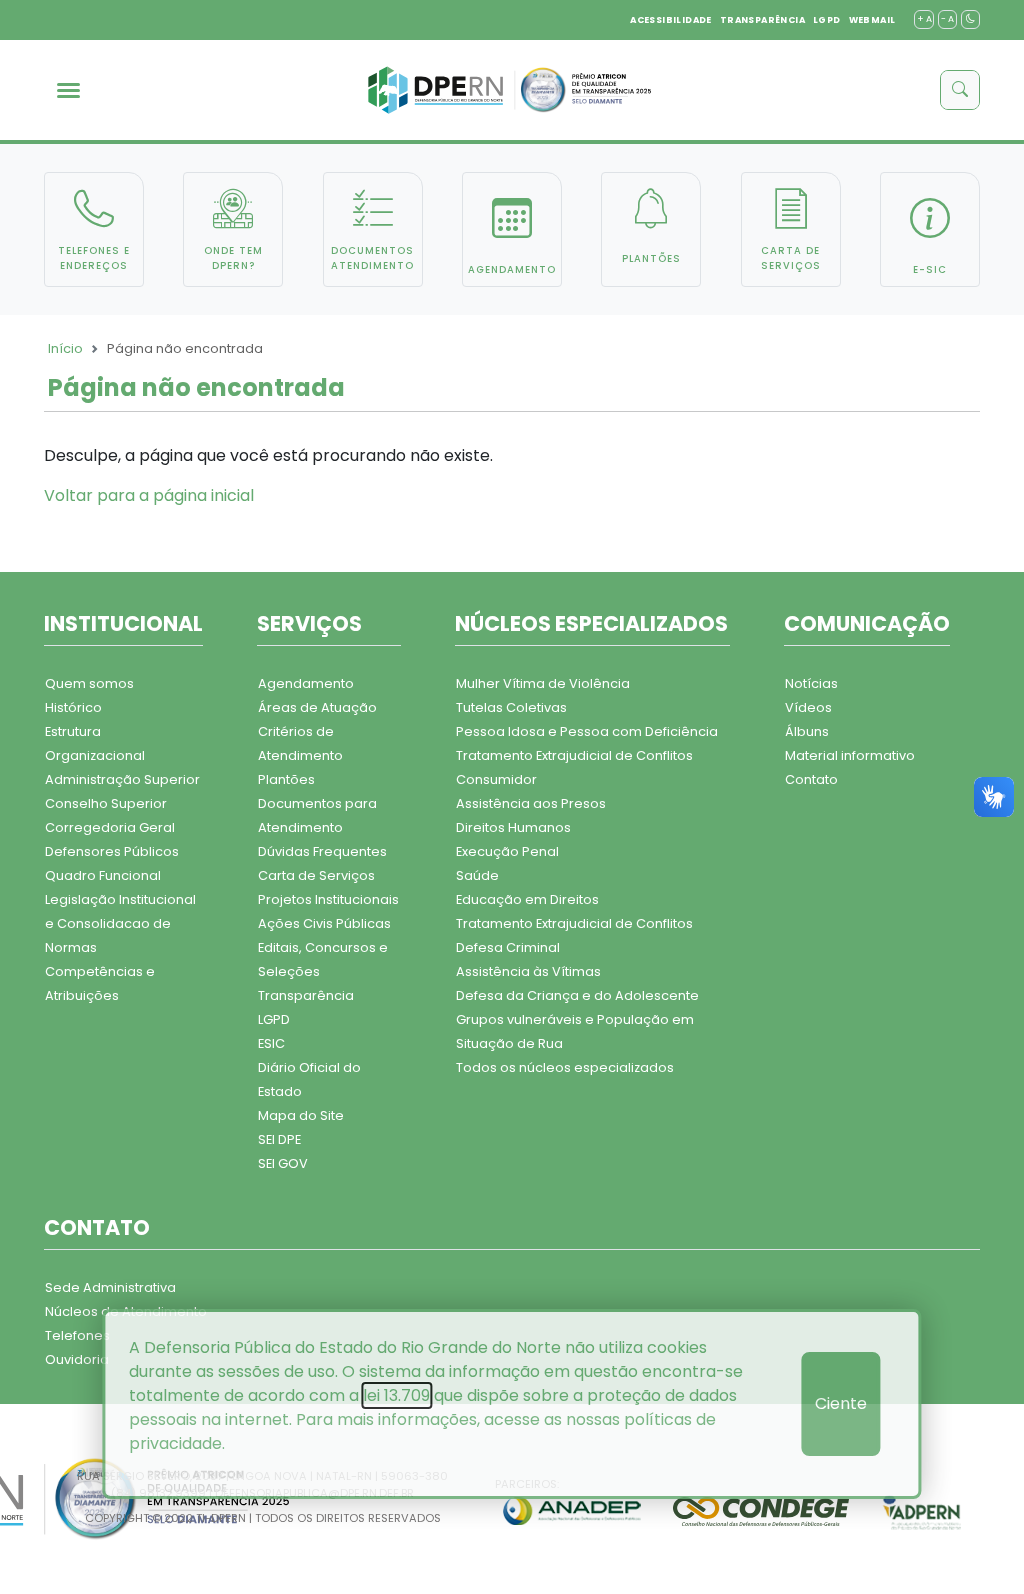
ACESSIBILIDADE (671, 20)
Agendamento (306, 683)
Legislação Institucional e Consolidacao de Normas (120, 923)
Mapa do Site (301, 1115)
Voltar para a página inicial (149, 495)
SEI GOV (283, 1163)
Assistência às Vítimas (528, 971)
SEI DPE (279, 1139)
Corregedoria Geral (110, 827)
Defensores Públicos (112, 851)
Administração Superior (122, 779)
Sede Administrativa (110, 1287)
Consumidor (496, 779)
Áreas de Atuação (317, 707)
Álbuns (807, 731)
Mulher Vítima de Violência (543, 683)
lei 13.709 (396, 1395)
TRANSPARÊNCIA (762, 20)
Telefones (77, 1335)
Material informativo (850, 755)
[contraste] (970, 19)
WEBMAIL (872, 20)
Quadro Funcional (103, 875)
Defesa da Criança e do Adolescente (577, 995)
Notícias (811, 683)
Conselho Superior (106, 803)
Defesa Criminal (508, 947)
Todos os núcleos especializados (565, 1067)
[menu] (68, 90)
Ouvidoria (77, 1359)
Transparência (306, 995)
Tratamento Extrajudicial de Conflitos (574, 755)
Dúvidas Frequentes (322, 851)
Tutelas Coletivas (511, 707)
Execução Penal (507, 851)
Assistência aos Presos (531, 803)
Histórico (73, 707)
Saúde (477, 875)
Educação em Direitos (527, 899)
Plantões (286, 779)
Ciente (841, 1403)
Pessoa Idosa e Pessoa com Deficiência (587, 731)
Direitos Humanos (513, 827)
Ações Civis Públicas (324, 923)
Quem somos (89, 683)
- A (947, 19)
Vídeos (808, 707)
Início (65, 348)
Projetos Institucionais (328, 899)
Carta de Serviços (316, 875)
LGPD (827, 20)
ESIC (271, 1043)
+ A (924, 19)
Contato (811, 779)
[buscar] (960, 90)
